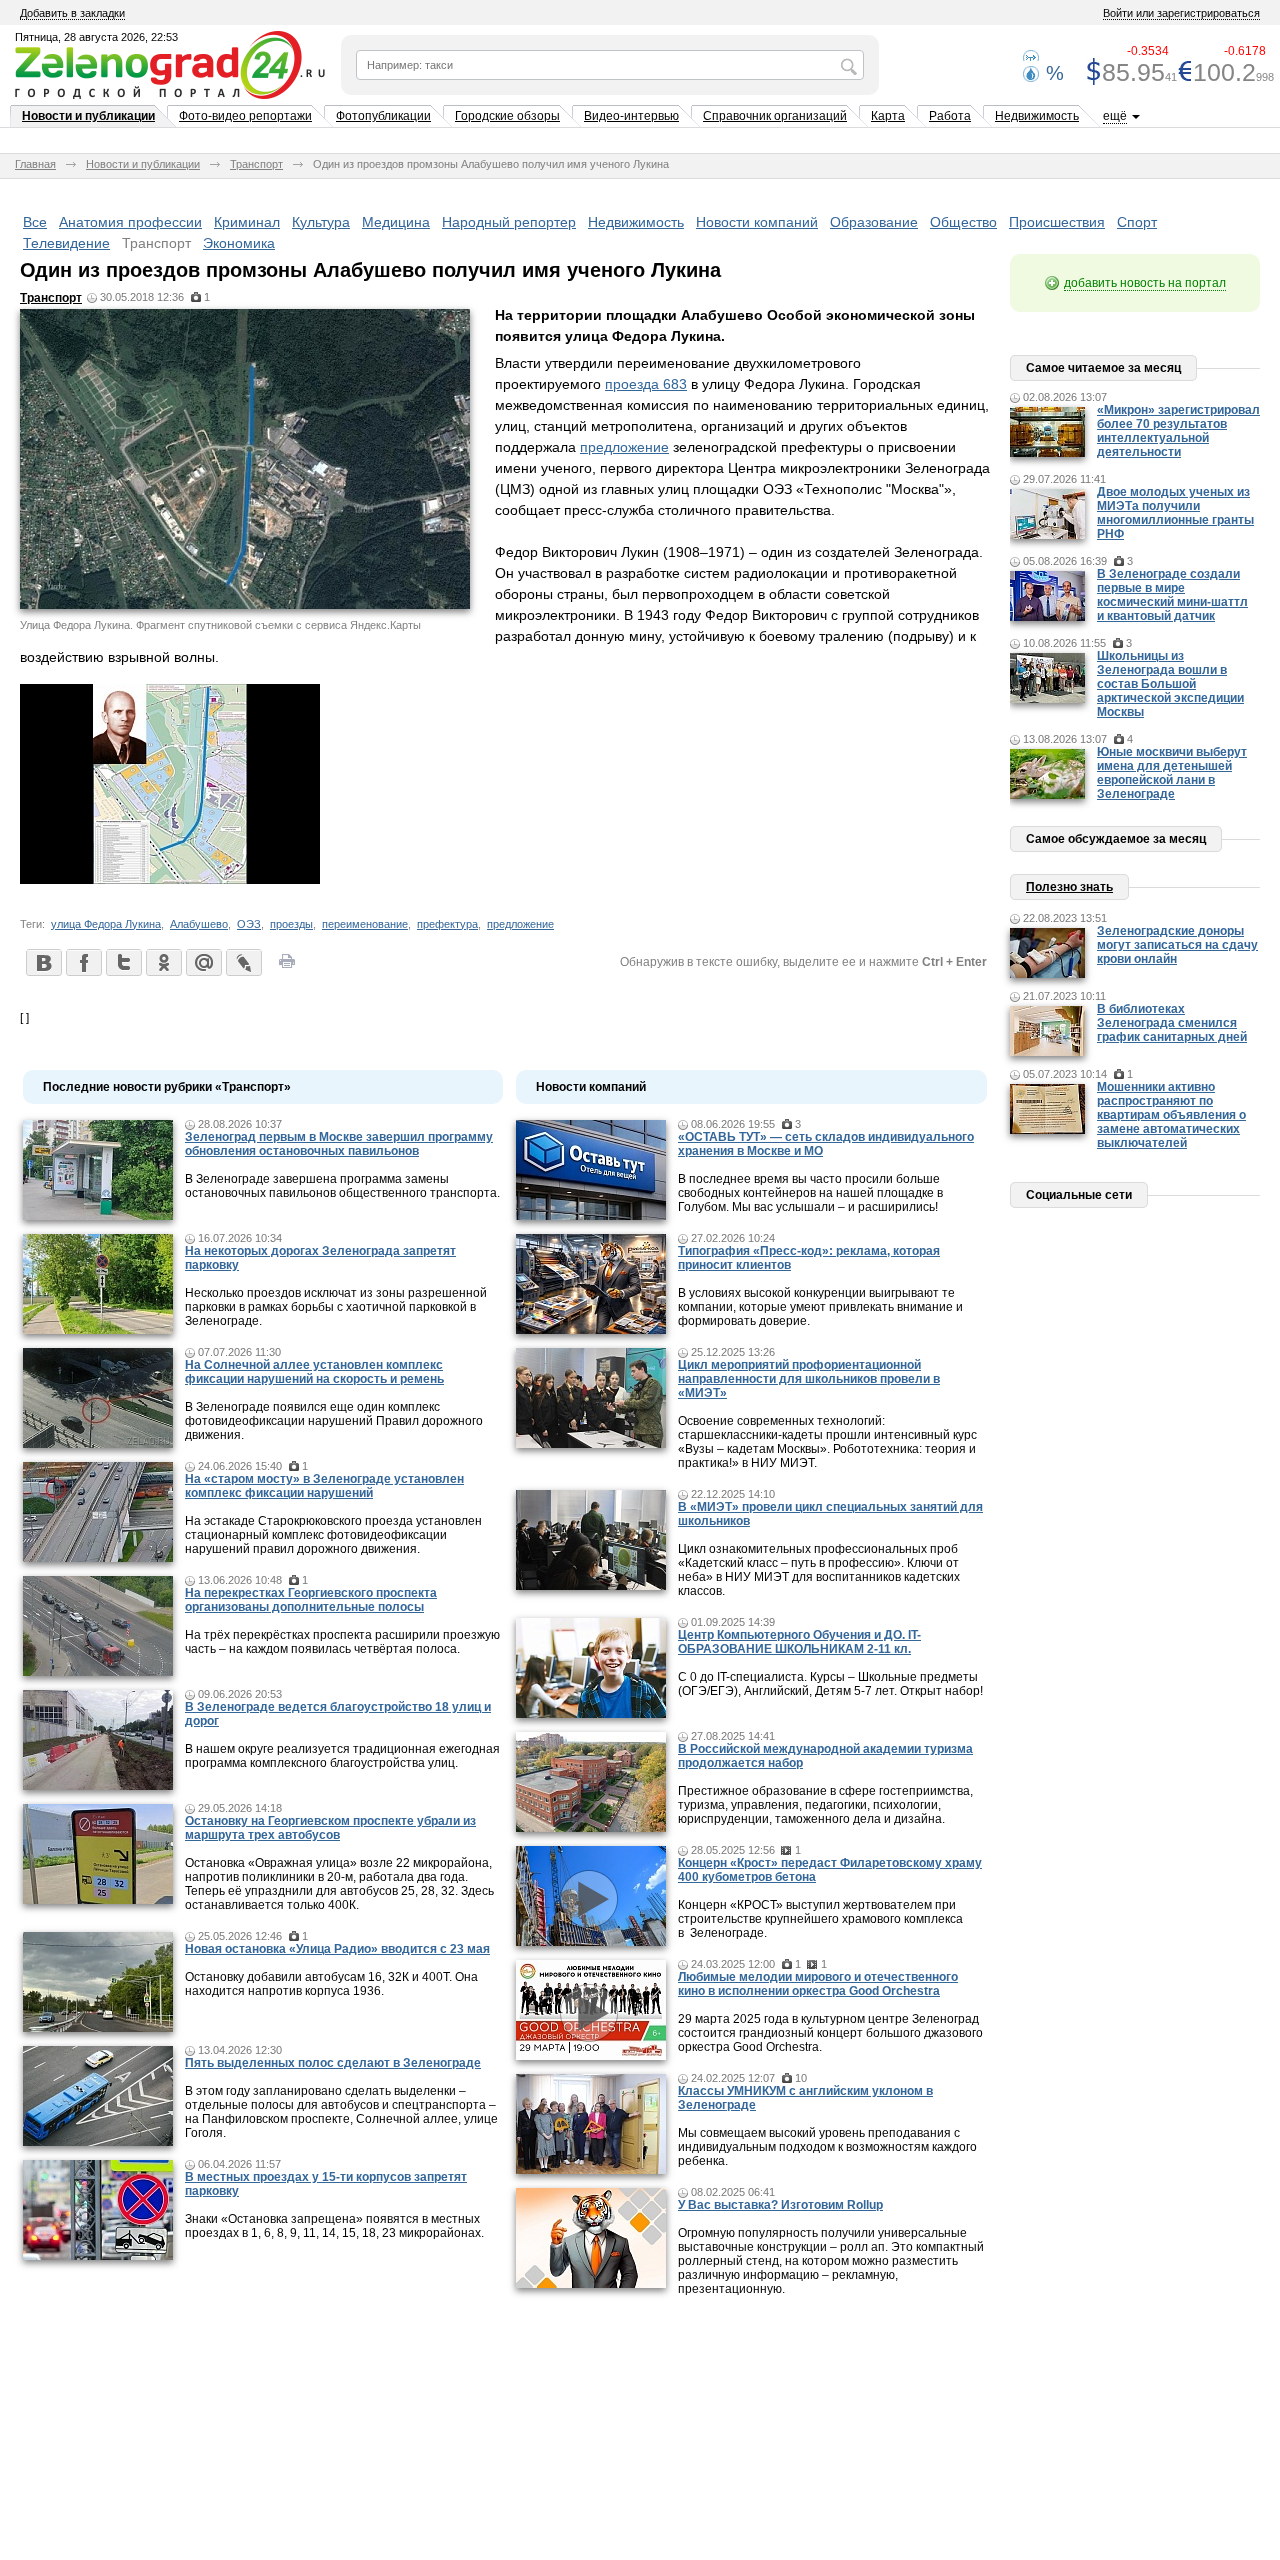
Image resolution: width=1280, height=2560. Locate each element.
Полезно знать (1069, 887)
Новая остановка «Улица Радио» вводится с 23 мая (337, 1949)
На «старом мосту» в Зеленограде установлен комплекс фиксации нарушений (324, 1486)
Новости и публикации (88, 116)
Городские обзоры (507, 116)
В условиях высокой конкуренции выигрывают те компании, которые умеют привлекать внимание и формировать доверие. (820, 1307)
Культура (321, 222)
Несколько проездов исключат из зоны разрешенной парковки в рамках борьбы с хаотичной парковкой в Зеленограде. (336, 1307)
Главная (35, 164)
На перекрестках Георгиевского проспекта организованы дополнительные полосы (311, 1600)
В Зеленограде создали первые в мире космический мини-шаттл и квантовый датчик (1172, 595)
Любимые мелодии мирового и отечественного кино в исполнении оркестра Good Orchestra (818, 1984)
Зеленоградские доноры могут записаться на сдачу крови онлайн (1177, 945)
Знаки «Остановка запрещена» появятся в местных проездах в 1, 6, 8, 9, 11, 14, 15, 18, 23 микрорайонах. (334, 2226)
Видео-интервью (631, 116)
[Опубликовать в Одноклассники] (163, 962)
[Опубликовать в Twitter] (123, 962)
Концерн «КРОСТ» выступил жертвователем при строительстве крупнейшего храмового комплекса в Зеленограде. (820, 1919)
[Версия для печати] (287, 967)
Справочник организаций (775, 116)
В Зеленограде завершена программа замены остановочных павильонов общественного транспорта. (342, 1186)
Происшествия (1057, 222)
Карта (888, 116)
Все (35, 222)
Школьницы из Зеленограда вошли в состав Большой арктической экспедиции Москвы (1170, 684)
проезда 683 (646, 384)
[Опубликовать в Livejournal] (243, 962)
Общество (963, 222)
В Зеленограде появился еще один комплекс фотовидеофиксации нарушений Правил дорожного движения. (334, 1421)
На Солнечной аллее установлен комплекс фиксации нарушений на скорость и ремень (314, 1372)
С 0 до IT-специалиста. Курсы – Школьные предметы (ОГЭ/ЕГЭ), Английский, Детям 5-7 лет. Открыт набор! (830, 1684)
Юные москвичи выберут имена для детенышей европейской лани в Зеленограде (1172, 773)
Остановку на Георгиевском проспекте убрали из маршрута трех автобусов (330, 1828)
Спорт (1137, 222)
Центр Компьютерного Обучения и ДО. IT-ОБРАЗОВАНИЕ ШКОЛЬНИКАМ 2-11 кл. (799, 1642)
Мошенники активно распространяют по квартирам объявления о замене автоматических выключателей (1171, 1115)
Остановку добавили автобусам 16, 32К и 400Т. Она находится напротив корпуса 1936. (331, 1984)
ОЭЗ (249, 924)
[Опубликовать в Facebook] (83, 962)
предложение (624, 447)
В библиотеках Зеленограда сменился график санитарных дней (1172, 1023)
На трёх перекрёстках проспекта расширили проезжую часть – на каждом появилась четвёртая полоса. (342, 1642)
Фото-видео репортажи (245, 116)
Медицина (396, 222)
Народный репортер (509, 222)
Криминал (247, 222)
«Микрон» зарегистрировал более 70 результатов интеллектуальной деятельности (1178, 431)
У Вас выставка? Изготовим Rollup (780, 2205)
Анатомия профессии (130, 222)
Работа (950, 116)
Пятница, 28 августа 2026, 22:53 (96, 37)
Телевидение (66, 243)
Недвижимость (1037, 116)
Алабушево (199, 924)
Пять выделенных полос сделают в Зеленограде (333, 2063)
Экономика (239, 243)
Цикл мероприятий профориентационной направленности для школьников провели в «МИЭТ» (809, 1379)
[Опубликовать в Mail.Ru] (203, 962)
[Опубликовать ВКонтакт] (43, 962)
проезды (291, 924)
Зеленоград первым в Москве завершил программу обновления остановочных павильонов (339, 1144)
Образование (874, 222)
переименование (365, 924)
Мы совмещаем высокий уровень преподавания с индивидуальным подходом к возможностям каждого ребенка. (827, 2147)
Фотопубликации (383, 116)
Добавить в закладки (72, 13)
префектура (447, 924)
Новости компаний (757, 222)
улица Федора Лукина (106, 924)
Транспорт (256, 164)
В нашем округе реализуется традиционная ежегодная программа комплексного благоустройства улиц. (342, 1756)
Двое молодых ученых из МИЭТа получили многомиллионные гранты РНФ (1175, 513)
